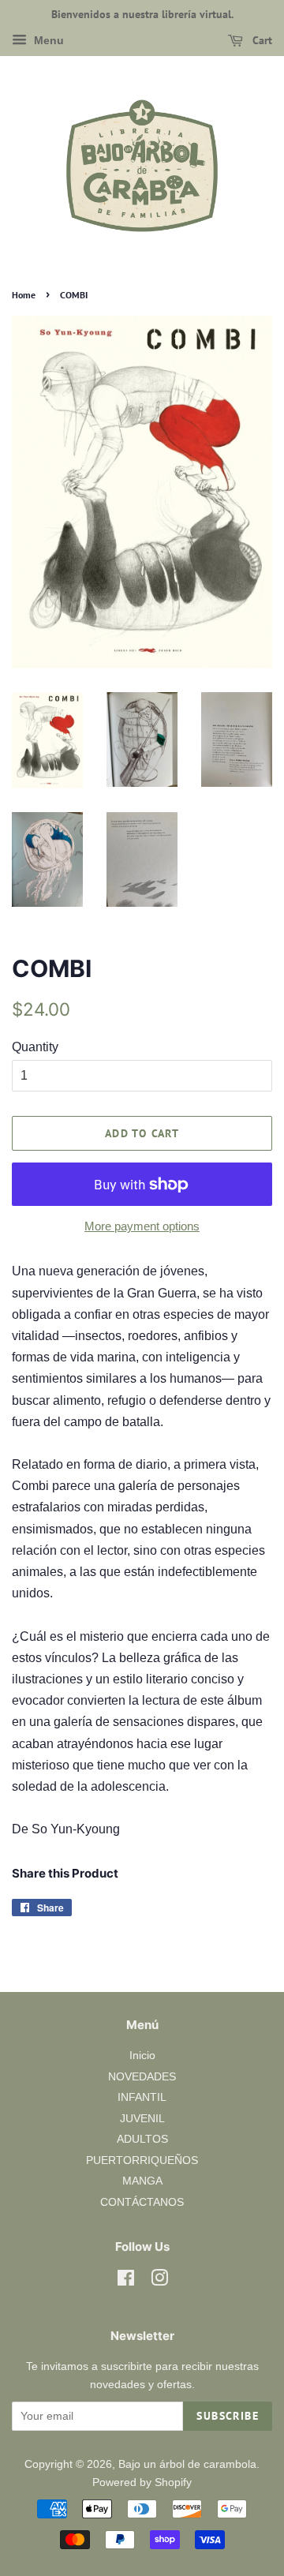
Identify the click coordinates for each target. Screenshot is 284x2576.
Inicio (142, 2056)
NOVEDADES (142, 2077)
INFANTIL (142, 2097)
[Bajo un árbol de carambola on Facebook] (126, 2281)
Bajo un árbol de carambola (187, 2464)
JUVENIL (142, 2119)
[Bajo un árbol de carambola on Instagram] (159, 2281)
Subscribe (228, 2416)
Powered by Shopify (142, 2482)
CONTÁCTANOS (142, 2202)
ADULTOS (142, 2139)
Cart (261, 40)
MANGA (142, 2181)
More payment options (142, 1226)
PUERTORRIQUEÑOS (142, 2160)
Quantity (35, 1047)
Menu (47, 40)
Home (24, 295)
